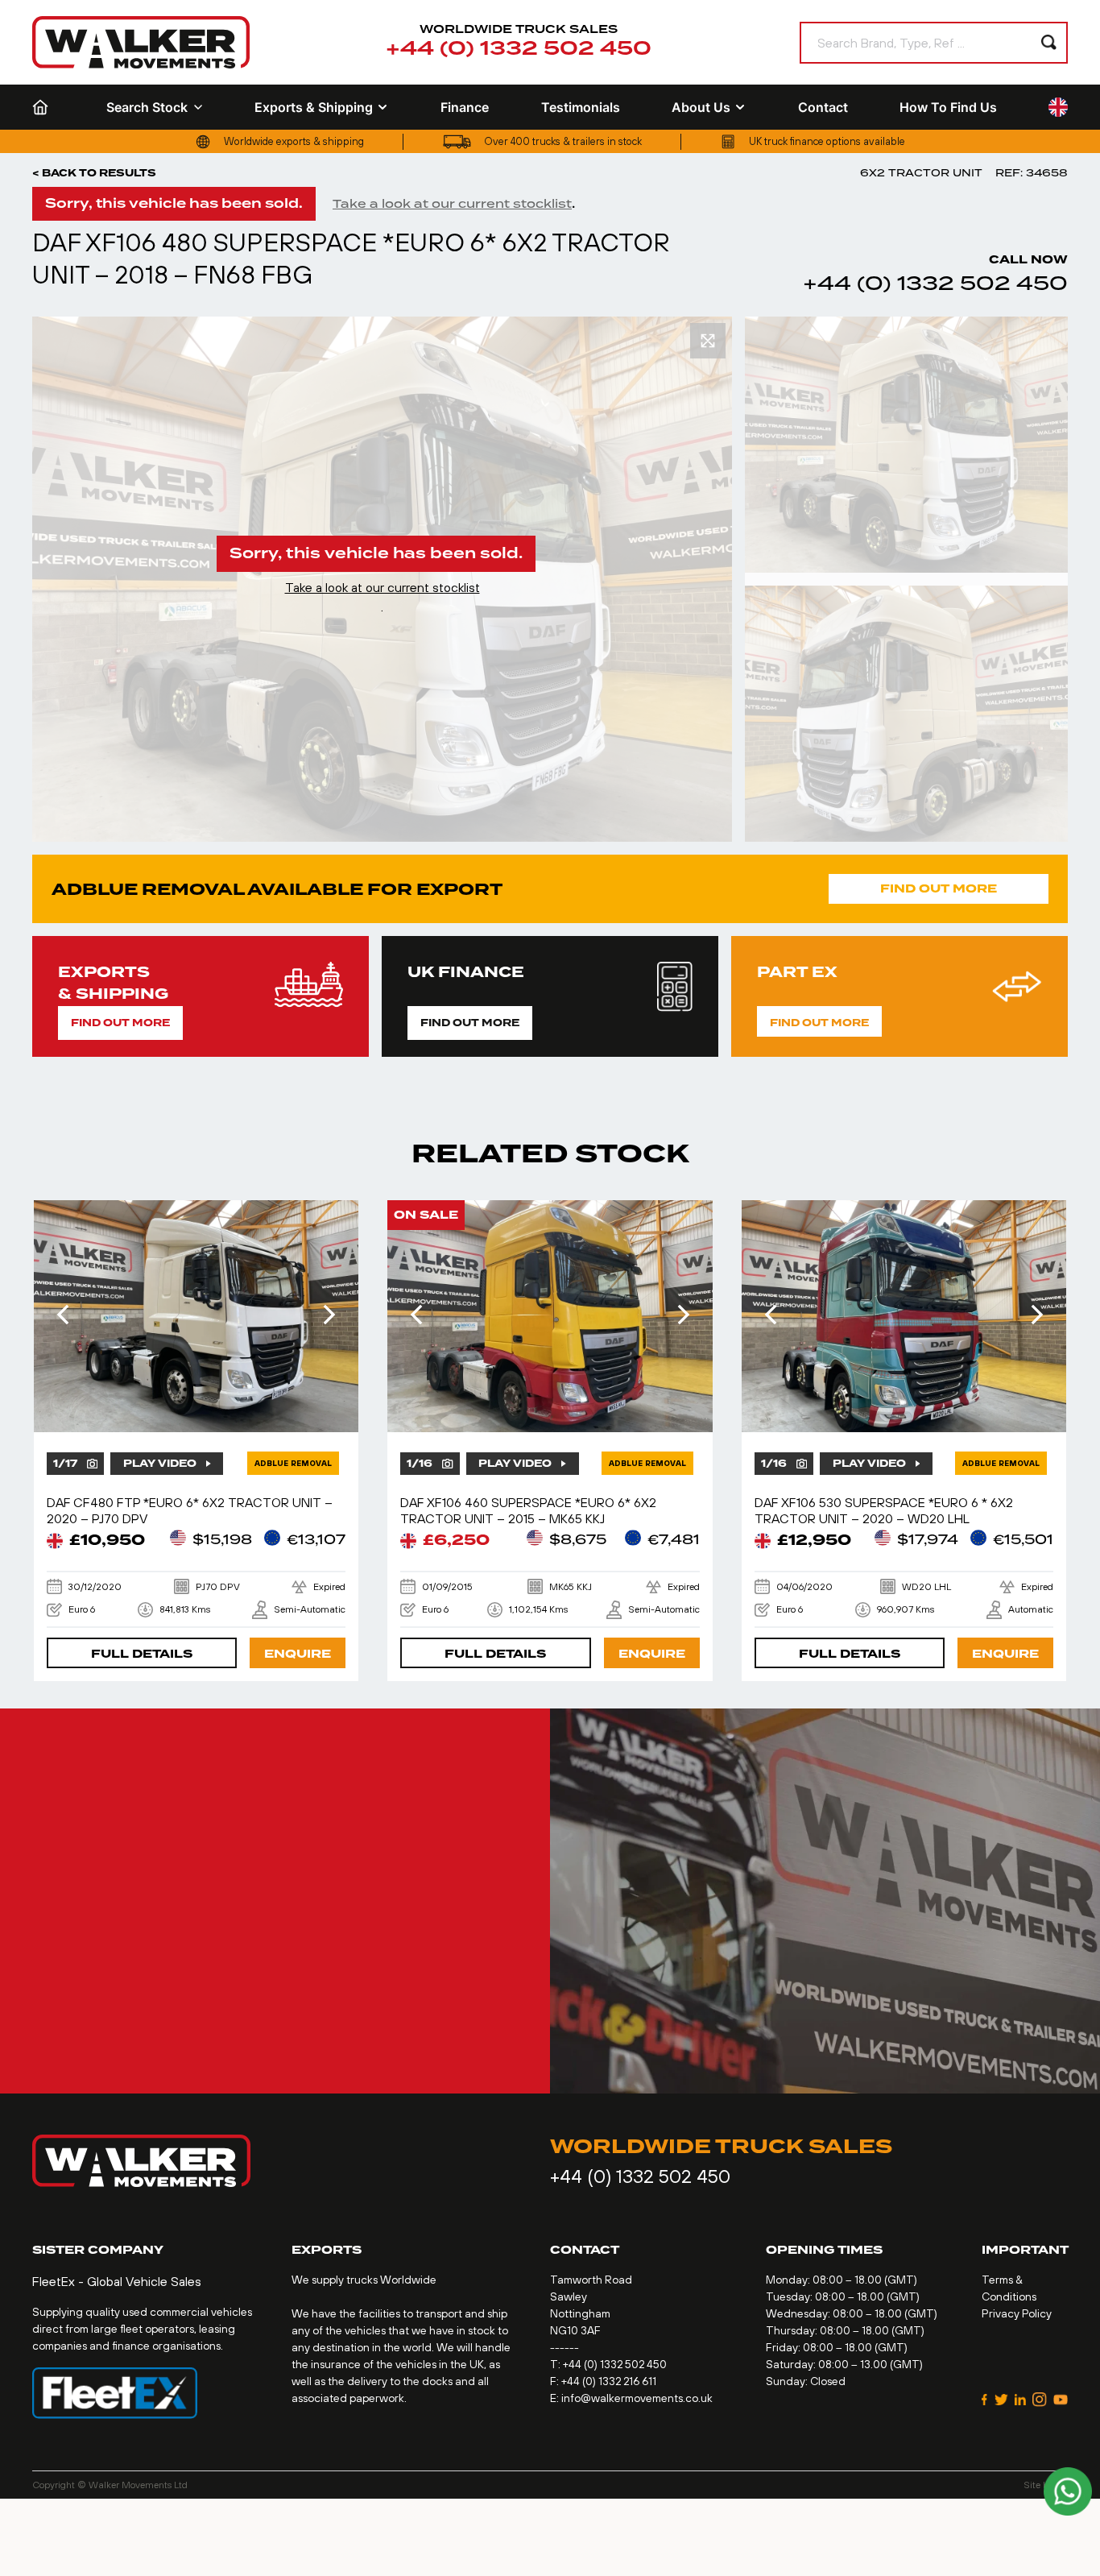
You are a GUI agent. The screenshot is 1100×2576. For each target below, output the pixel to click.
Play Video (160, 1464)
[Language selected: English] (1058, 108)
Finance (465, 107)
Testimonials (581, 107)
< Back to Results (94, 173)
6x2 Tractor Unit (921, 173)
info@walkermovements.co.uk (637, 2398)
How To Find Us (948, 107)
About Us (701, 107)
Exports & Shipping (314, 107)
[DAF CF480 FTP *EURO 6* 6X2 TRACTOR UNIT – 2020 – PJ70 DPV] (196, 1316)
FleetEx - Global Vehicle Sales (117, 2281)
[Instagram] (1040, 2400)
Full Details (142, 1654)
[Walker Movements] (141, 42)
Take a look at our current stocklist (452, 204)
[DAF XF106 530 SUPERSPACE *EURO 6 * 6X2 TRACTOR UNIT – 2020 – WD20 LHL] (904, 1316)
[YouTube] (1061, 2400)
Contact (823, 107)
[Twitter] (1001, 2400)
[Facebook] (985, 2400)
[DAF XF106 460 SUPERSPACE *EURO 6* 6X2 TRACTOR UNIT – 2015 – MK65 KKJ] (550, 1316)
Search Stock (147, 107)
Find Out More (939, 889)
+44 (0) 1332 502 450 (519, 49)
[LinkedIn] (1021, 2400)
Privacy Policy (1017, 2313)
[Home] (43, 107)
